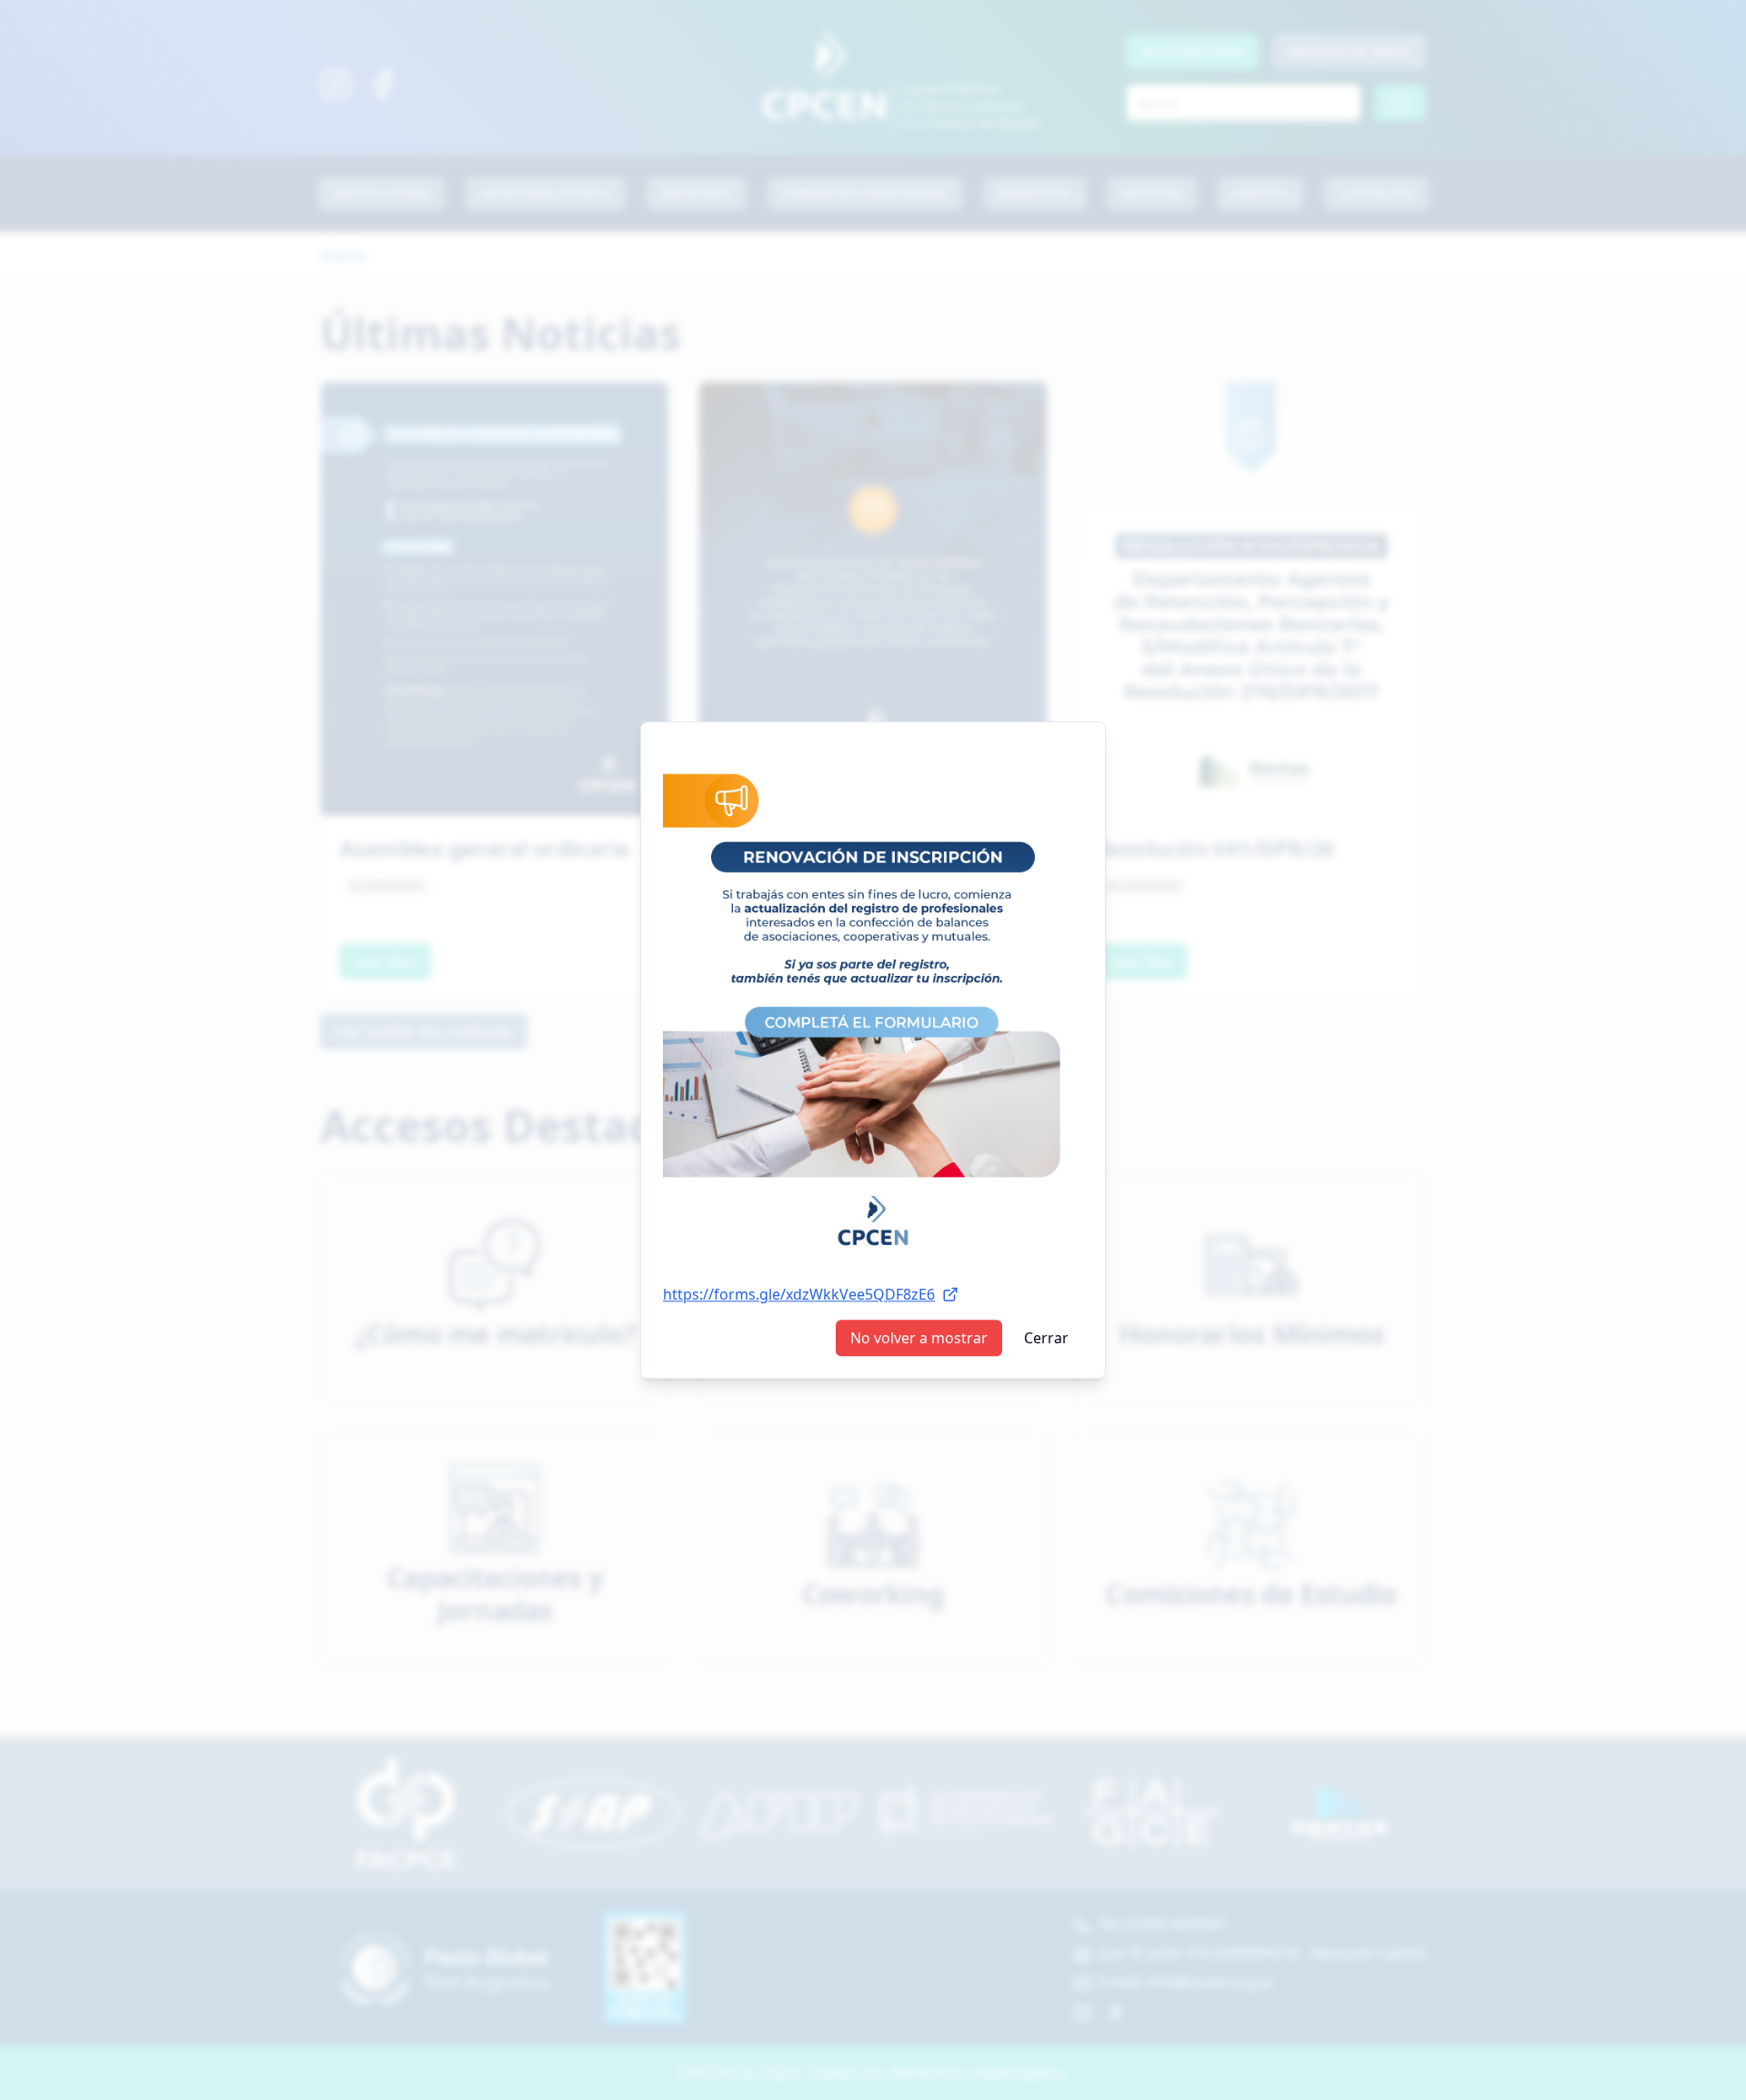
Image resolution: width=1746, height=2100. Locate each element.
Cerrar (1046, 1338)
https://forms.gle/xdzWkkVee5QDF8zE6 (799, 1294)
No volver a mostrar (919, 1338)
